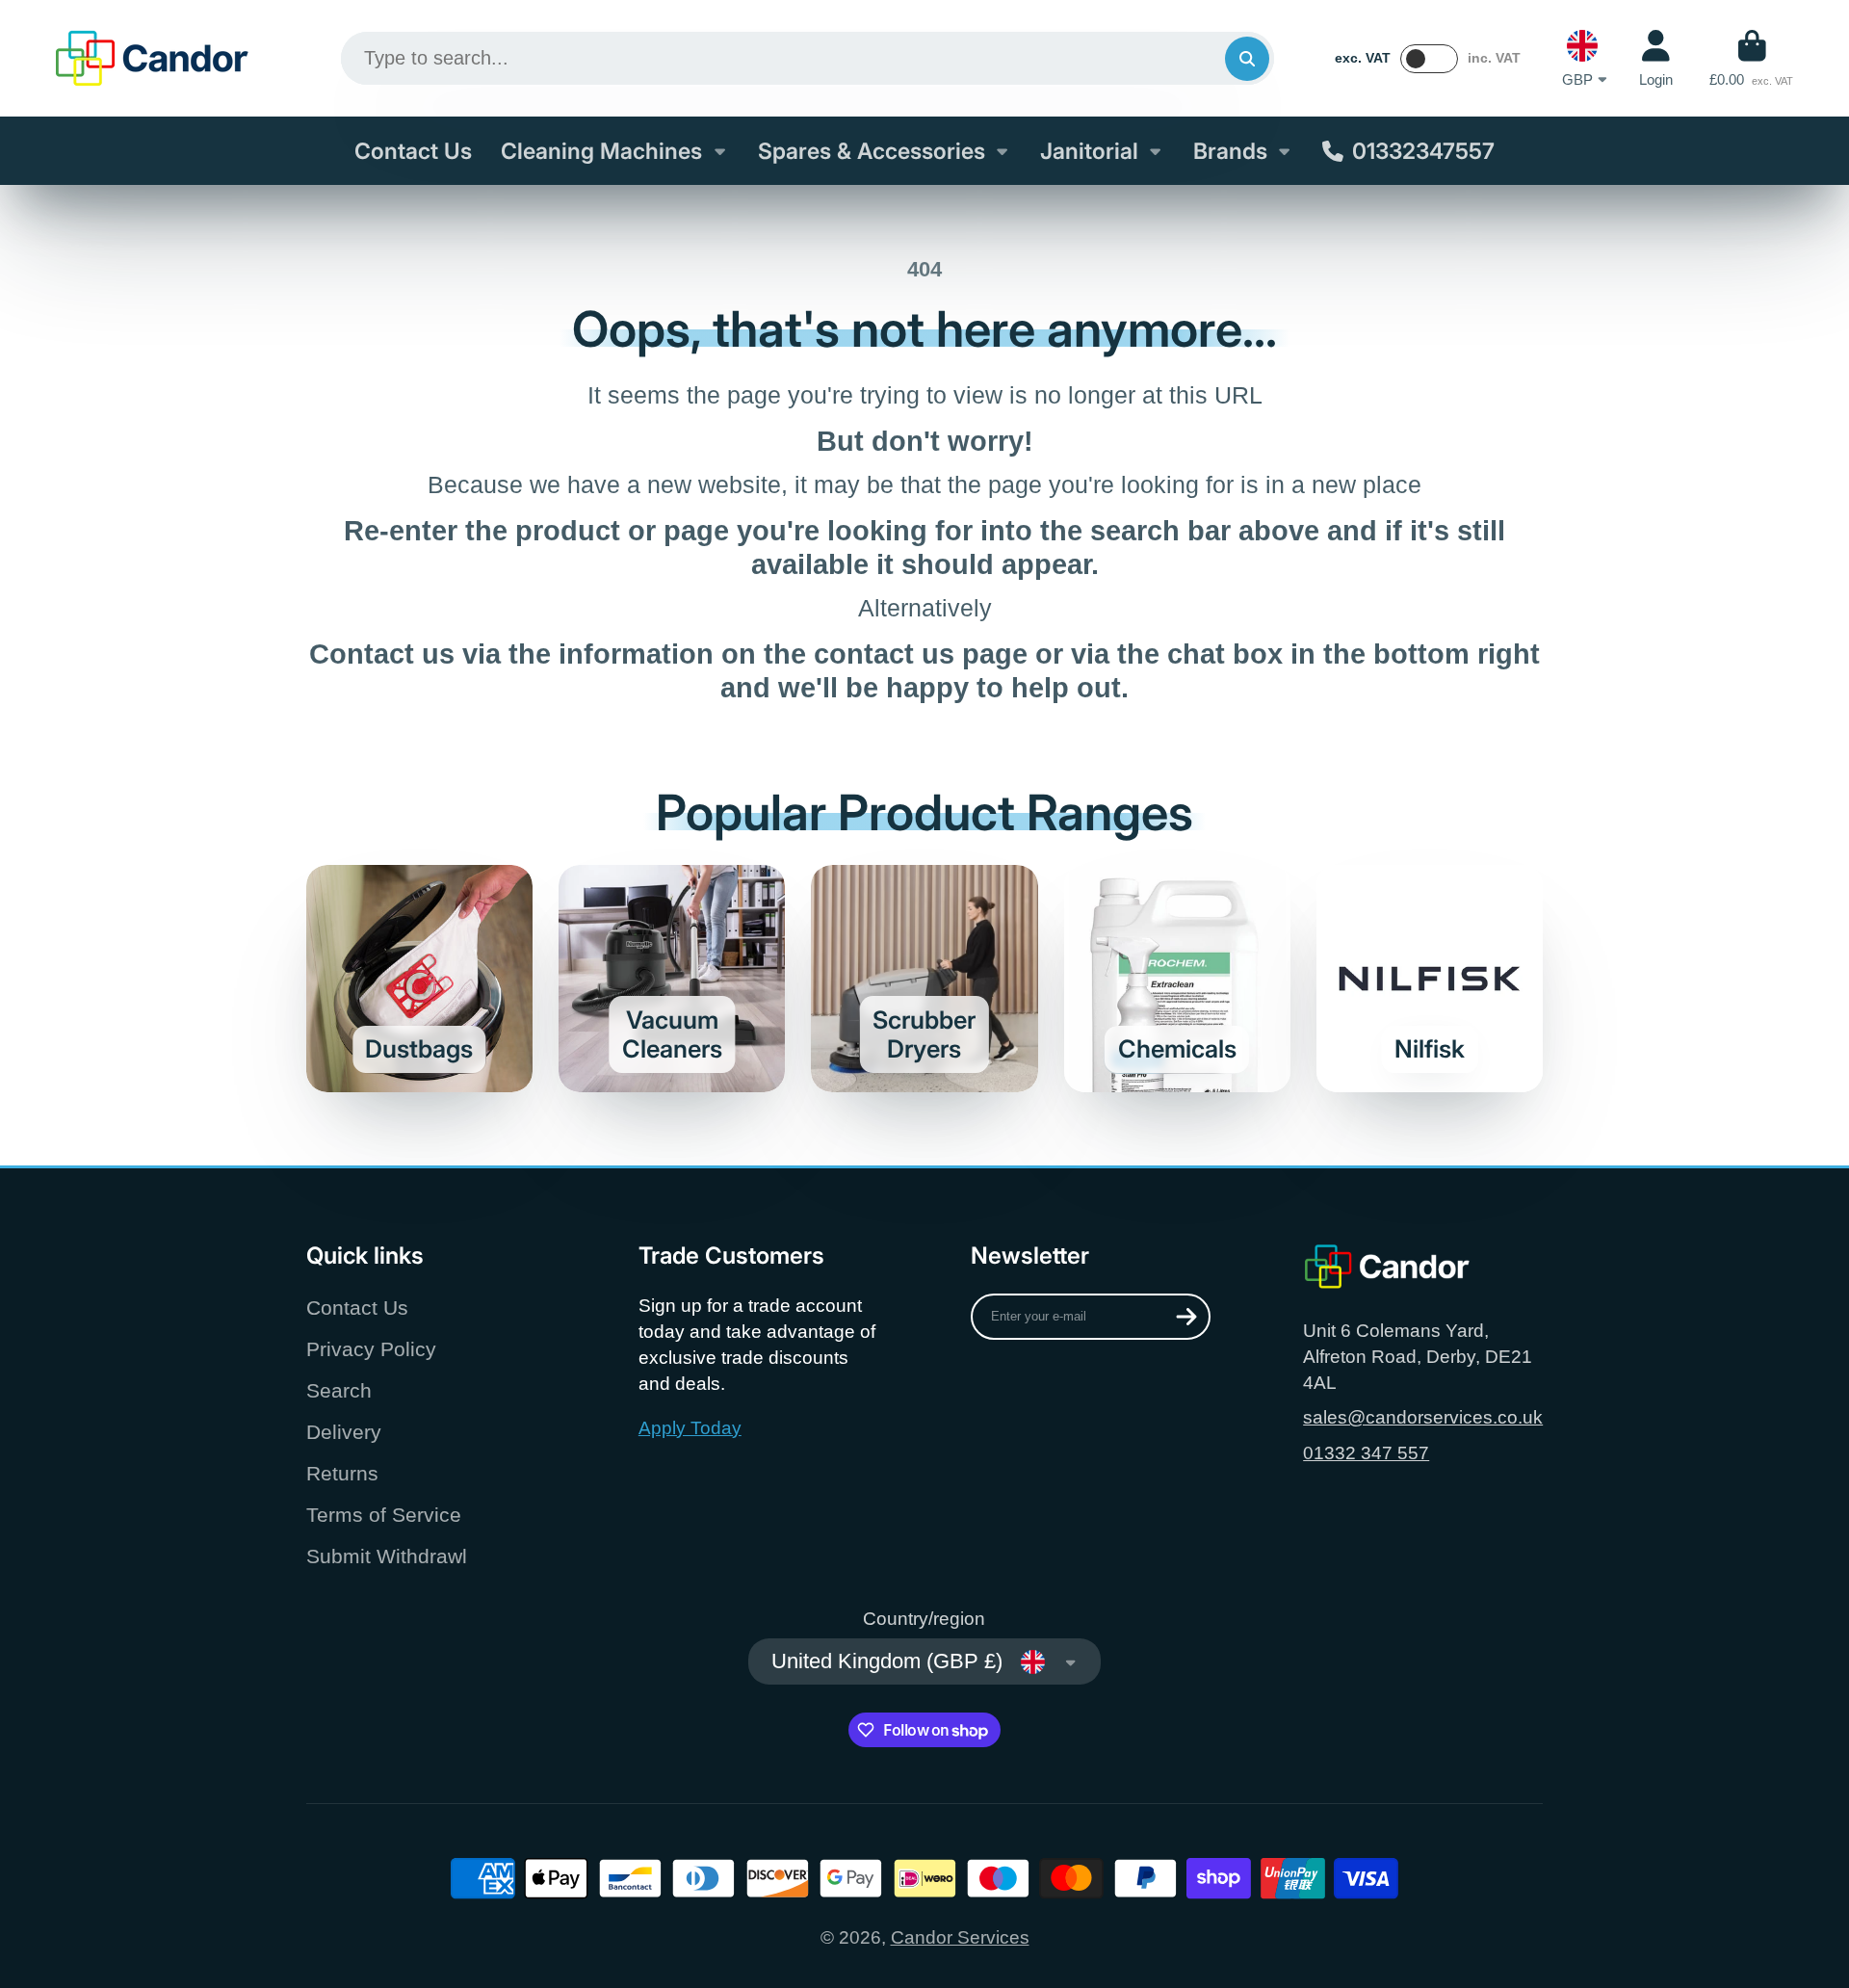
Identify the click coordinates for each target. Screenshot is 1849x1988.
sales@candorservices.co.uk (1423, 1417)
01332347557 (1423, 151)
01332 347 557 (1366, 1453)
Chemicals (1177, 978)
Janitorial (1089, 151)
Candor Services (960, 1937)
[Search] (1247, 59)
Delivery (344, 1432)
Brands (1230, 151)
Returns (342, 1473)
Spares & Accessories (872, 151)
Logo (152, 58)
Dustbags (419, 978)
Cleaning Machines (601, 151)
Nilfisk (1430, 978)
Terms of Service (384, 1515)
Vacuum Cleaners (672, 978)
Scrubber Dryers (924, 978)
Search (339, 1390)
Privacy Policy (371, 1349)
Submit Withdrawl (387, 1556)
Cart (1751, 59)
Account (1656, 59)
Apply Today (690, 1428)
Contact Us (413, 151)
